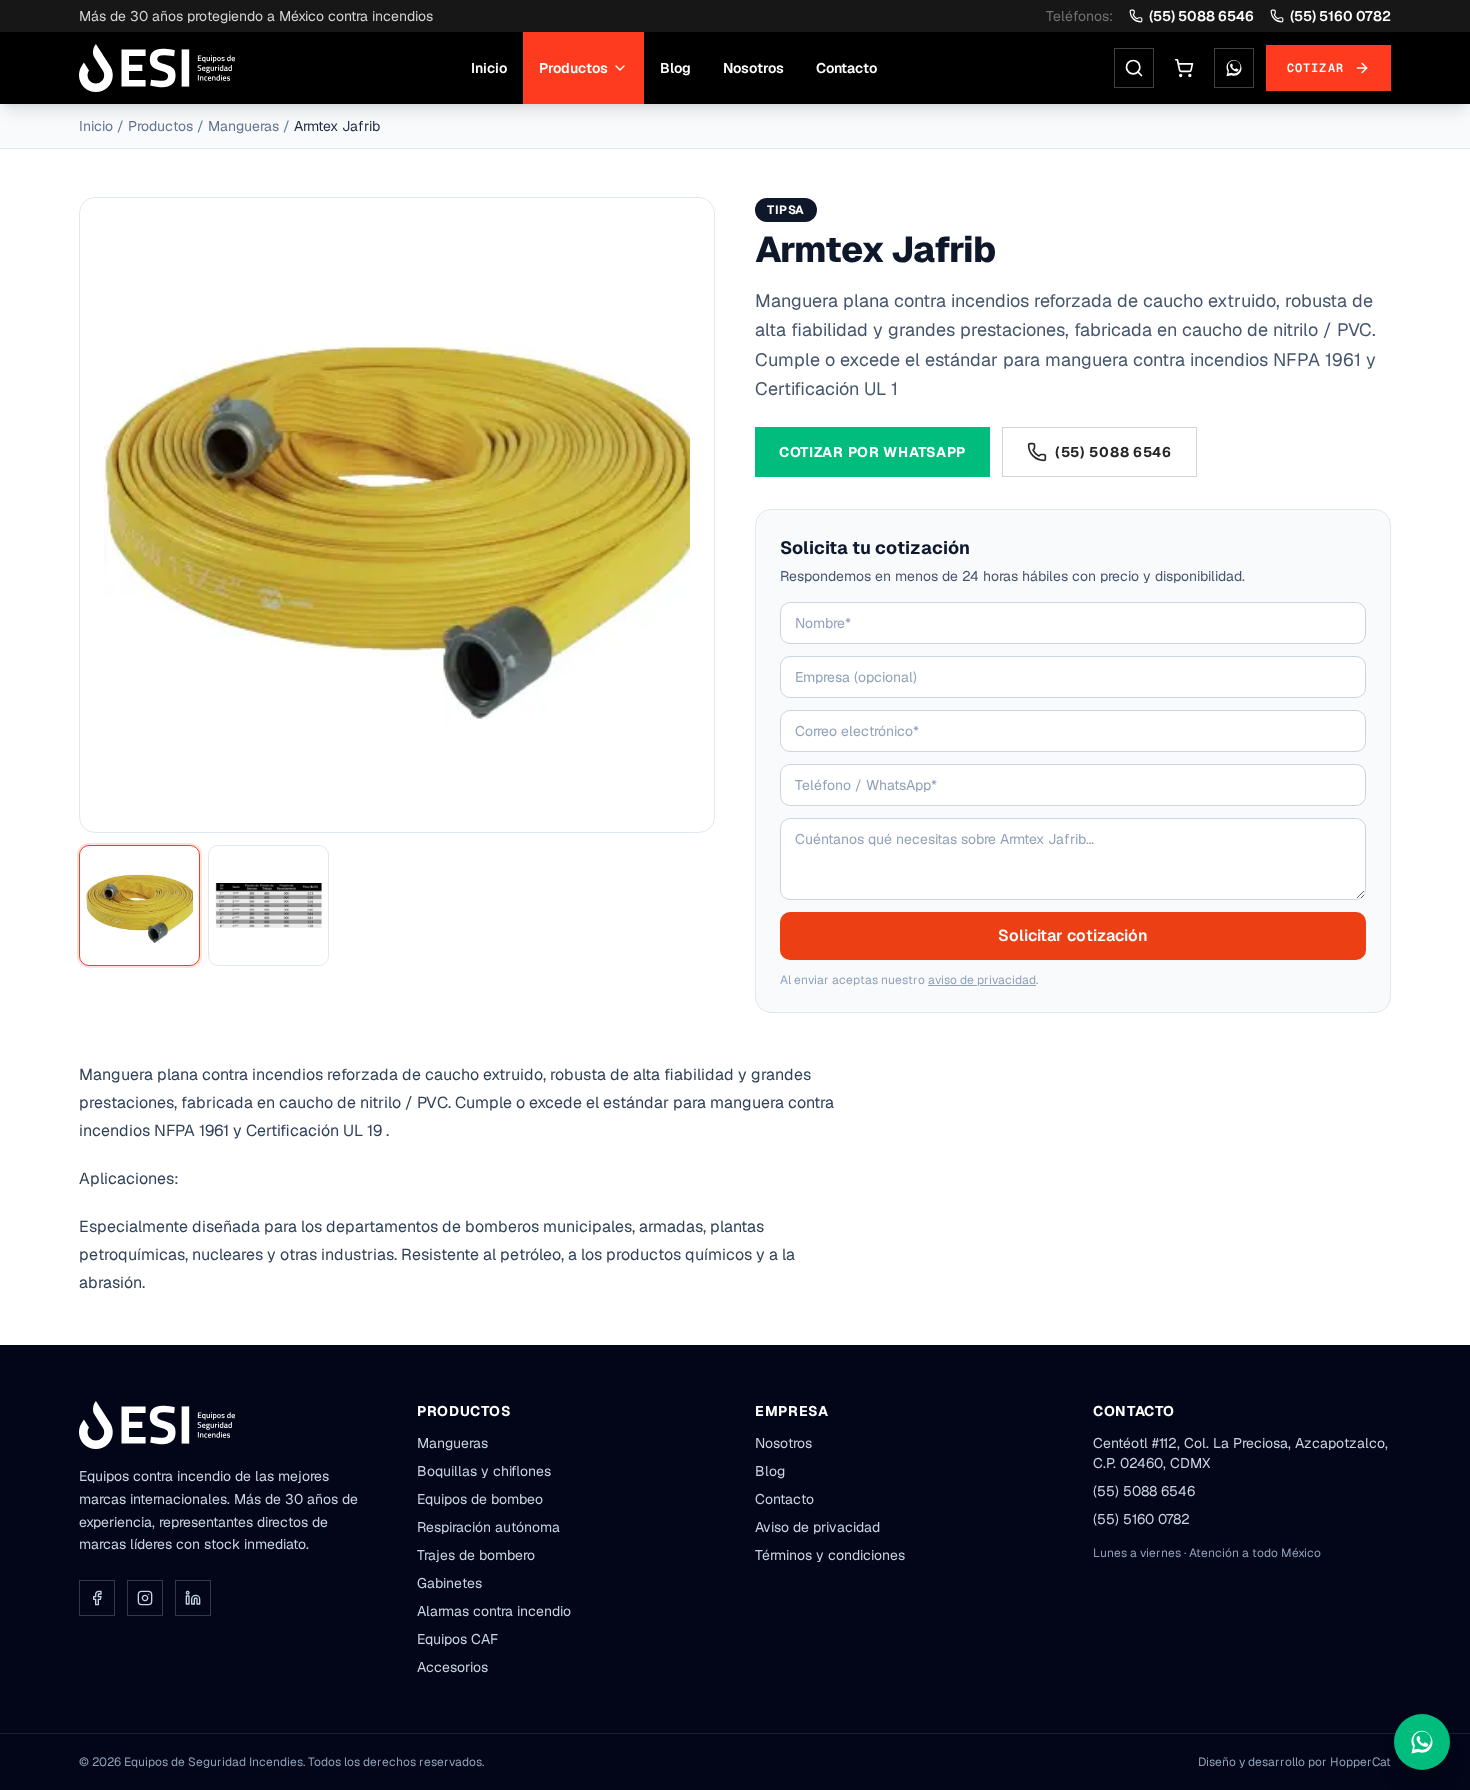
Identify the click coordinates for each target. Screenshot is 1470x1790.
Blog (675, 68)
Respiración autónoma (488, 1527)
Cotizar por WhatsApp (872, 452)
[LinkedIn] (193, 1598)
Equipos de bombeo (480, 1499)
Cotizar (1315, 68)
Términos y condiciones (830, 1555)
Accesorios (452, 1667)
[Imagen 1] (139, 905)
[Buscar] (1134, 68)
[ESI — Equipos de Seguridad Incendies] (157, 68)
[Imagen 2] (268, 905)
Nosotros (753, 68)
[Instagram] (145, 1598)
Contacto (846, 68)
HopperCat (1360, 1762)
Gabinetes (449, 1583)
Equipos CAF (457, 1639)
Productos (573, 68)
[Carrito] (1184, 68)
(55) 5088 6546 (1201, 16)
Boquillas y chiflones (484, 1471)
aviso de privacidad (982, 980)
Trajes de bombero (476, 1555)
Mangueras (243, 126)
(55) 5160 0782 (1340, 16)
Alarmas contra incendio (494, 1611)
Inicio (489, 68)
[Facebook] (97, 1598)
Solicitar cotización (1073, 935)
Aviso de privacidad (817, 1527)
